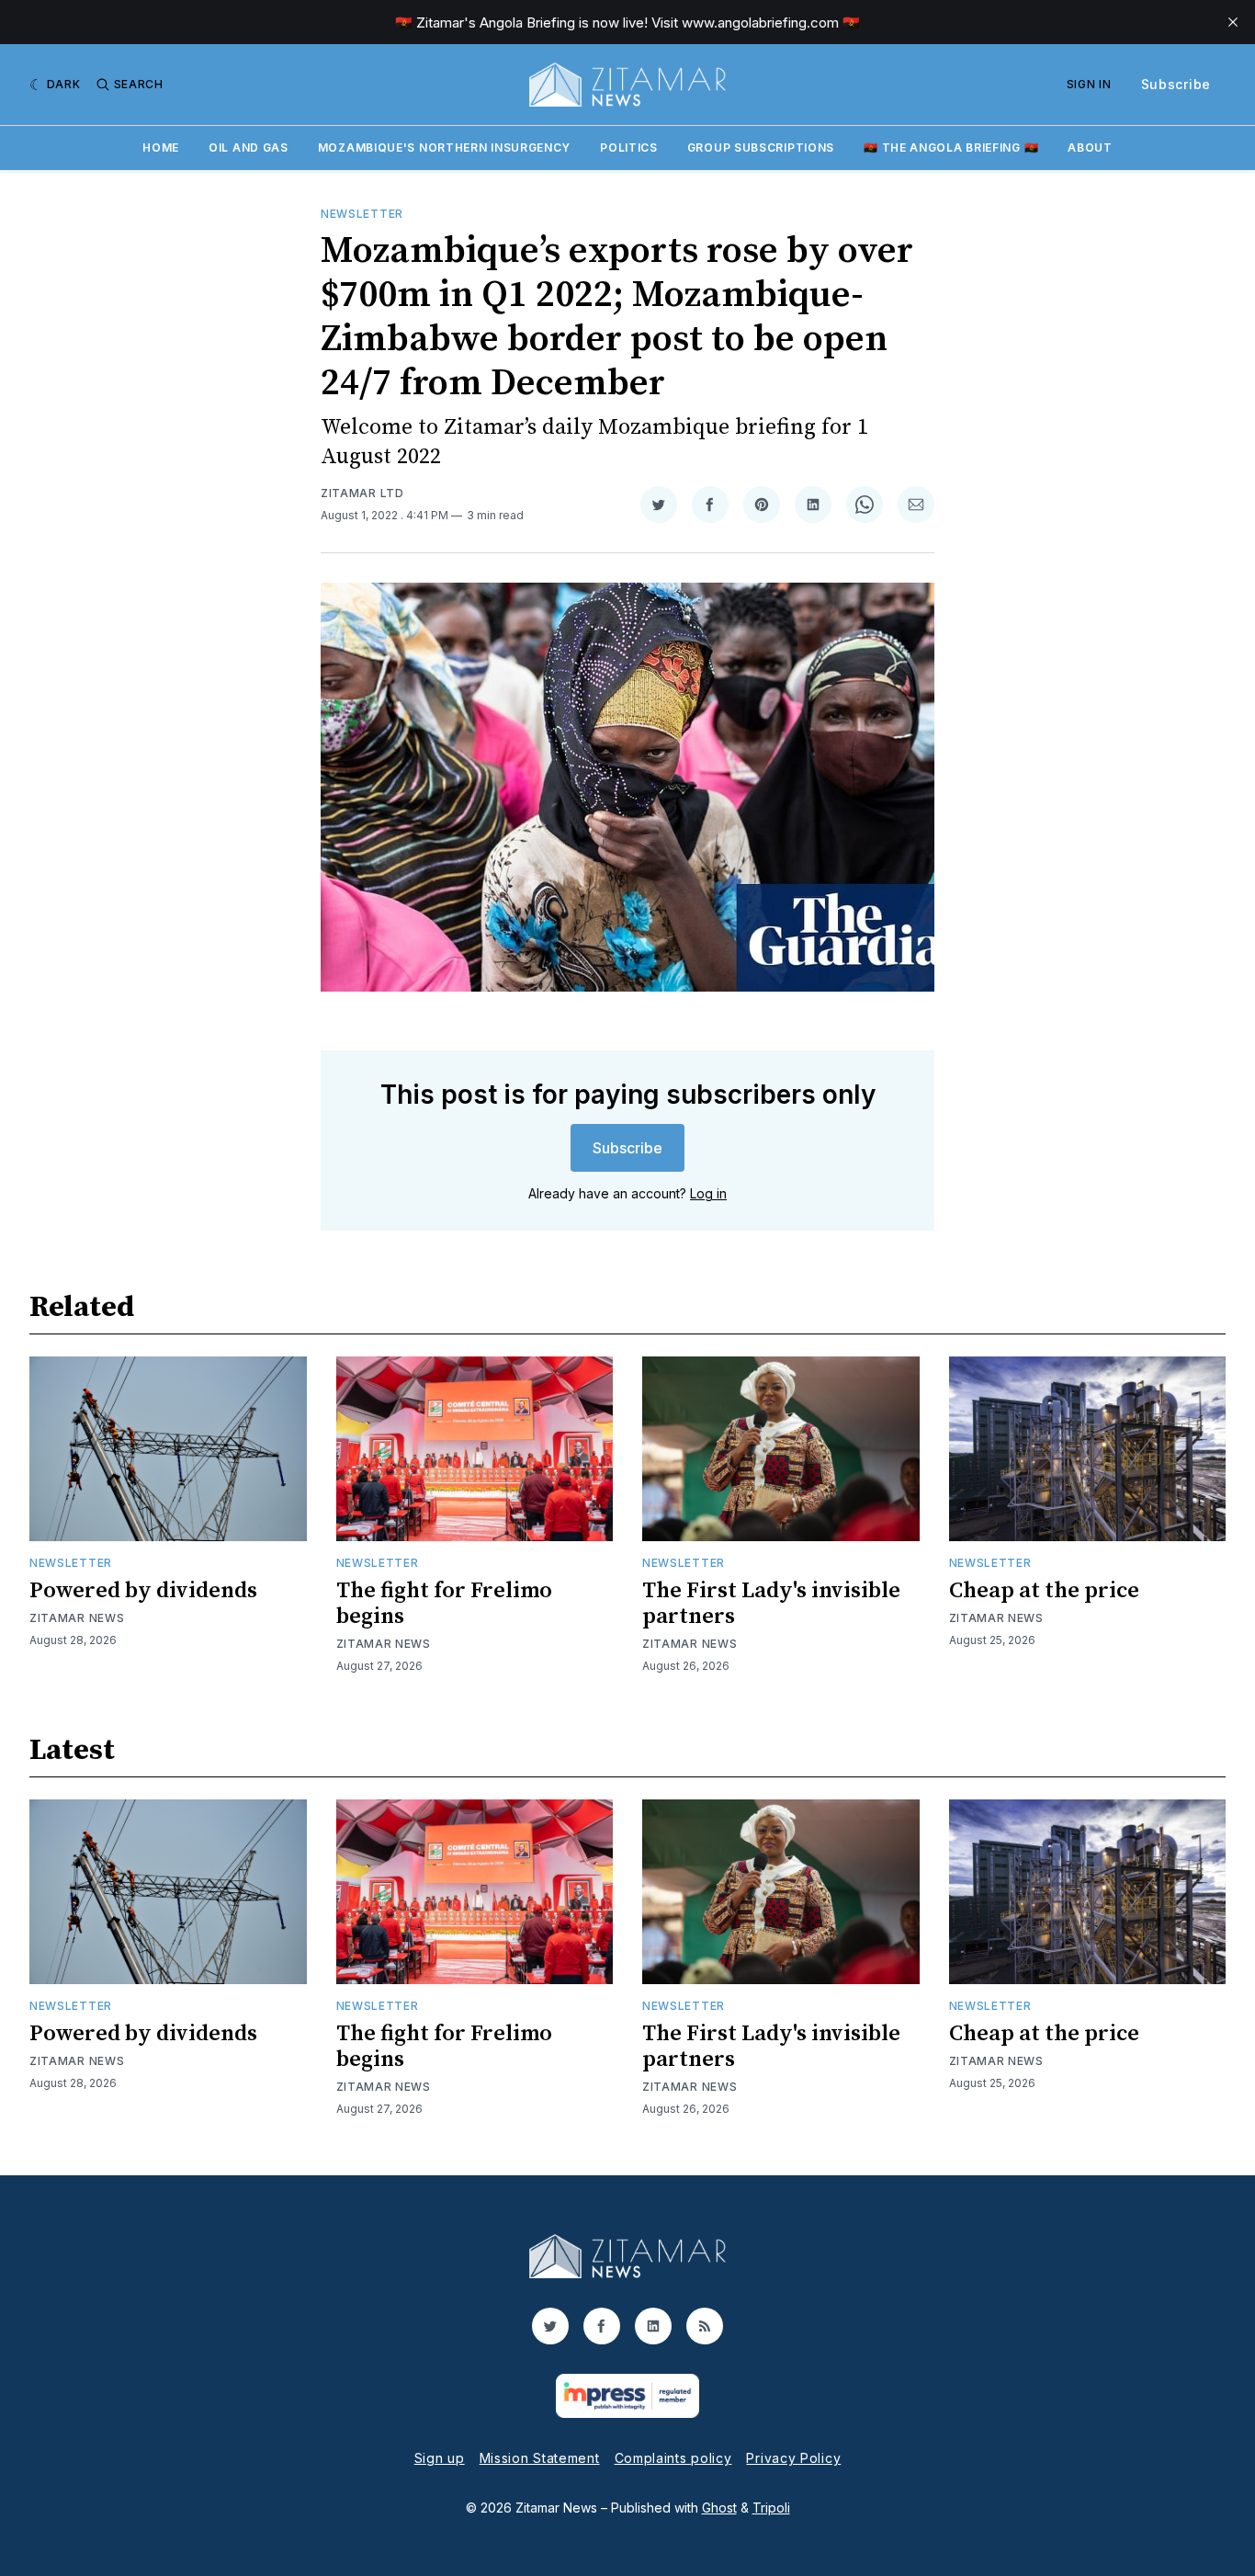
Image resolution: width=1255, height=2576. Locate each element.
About (1090, 148)
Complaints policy (673, 2458)
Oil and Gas (249, 148)
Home (161, 148)
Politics (629, 148)
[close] (1233, 22)
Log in (708, 1193)
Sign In (1089, 84)
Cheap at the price (1044, 1591)
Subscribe (1176, 84)
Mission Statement (540, 2458)
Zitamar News (77, 1618)
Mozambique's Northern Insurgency (444, 148)
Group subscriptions (761, 148)
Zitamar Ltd (362, 493)
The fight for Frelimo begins (444, 1604)
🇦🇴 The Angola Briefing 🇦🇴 (951, 148)
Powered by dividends (143, 1591)
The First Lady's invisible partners (771, 1604)
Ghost (719, 2508)
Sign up (440, 2458)
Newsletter (362, 214)
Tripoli (771, 2508)
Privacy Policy (793, 2458)
